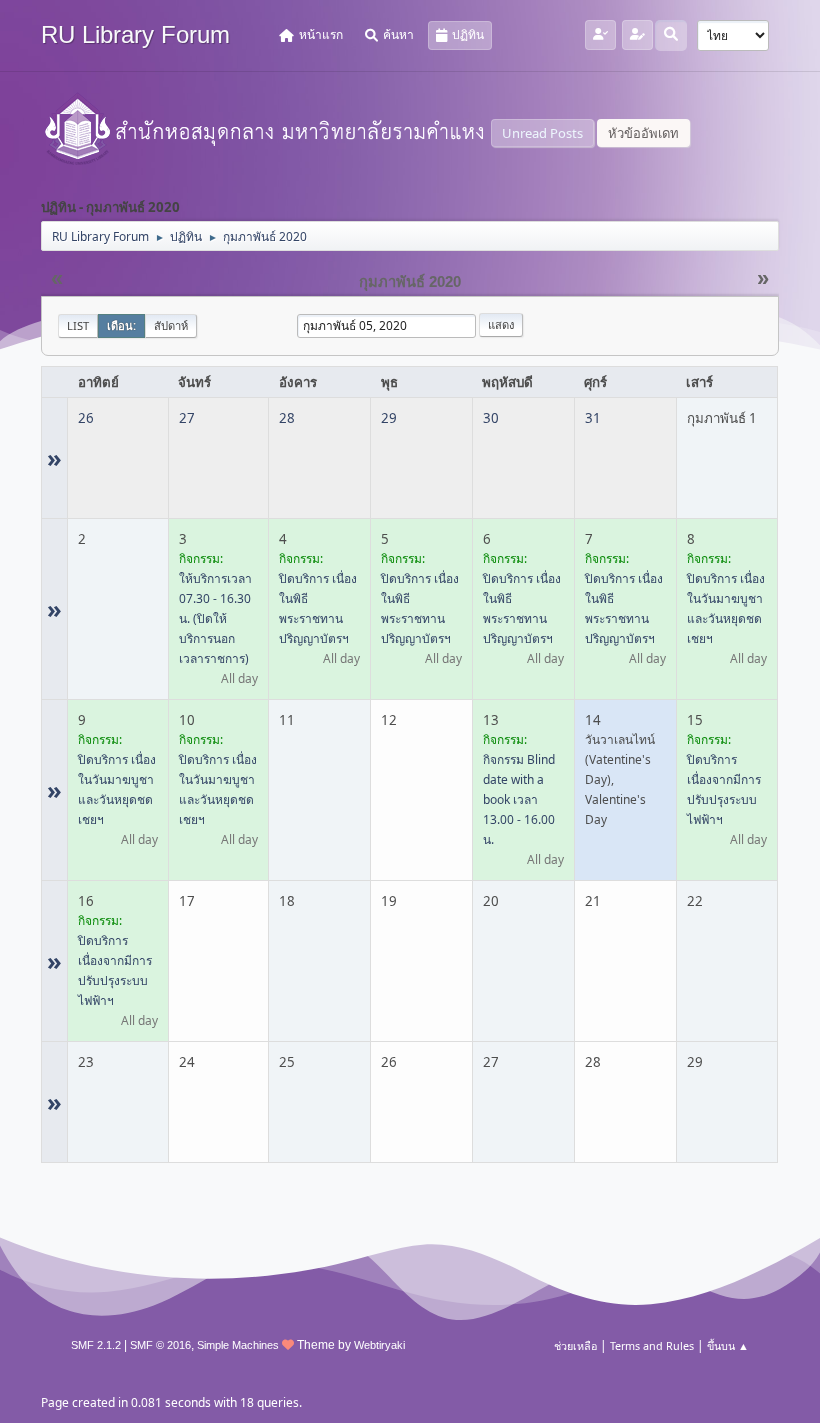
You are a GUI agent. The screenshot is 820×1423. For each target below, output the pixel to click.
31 (593, 418)
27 (187, 418)
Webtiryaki (379, 1345)
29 (389, 418)
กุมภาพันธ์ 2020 (410, 282)
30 (491, 418)
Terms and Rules (652, 1345)
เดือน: (121, 325)
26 (86, 418)
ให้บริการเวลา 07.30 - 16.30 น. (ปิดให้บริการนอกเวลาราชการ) (215, 618)
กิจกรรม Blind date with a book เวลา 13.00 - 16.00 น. (519, 799)
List (78, 325)
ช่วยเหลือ (575, 1345)
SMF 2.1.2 (96, 1345)
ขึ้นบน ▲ (728, 1345)
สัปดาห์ (171, 325)
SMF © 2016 (160, 1345)
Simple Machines (238, 1345)
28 (287, 418)
